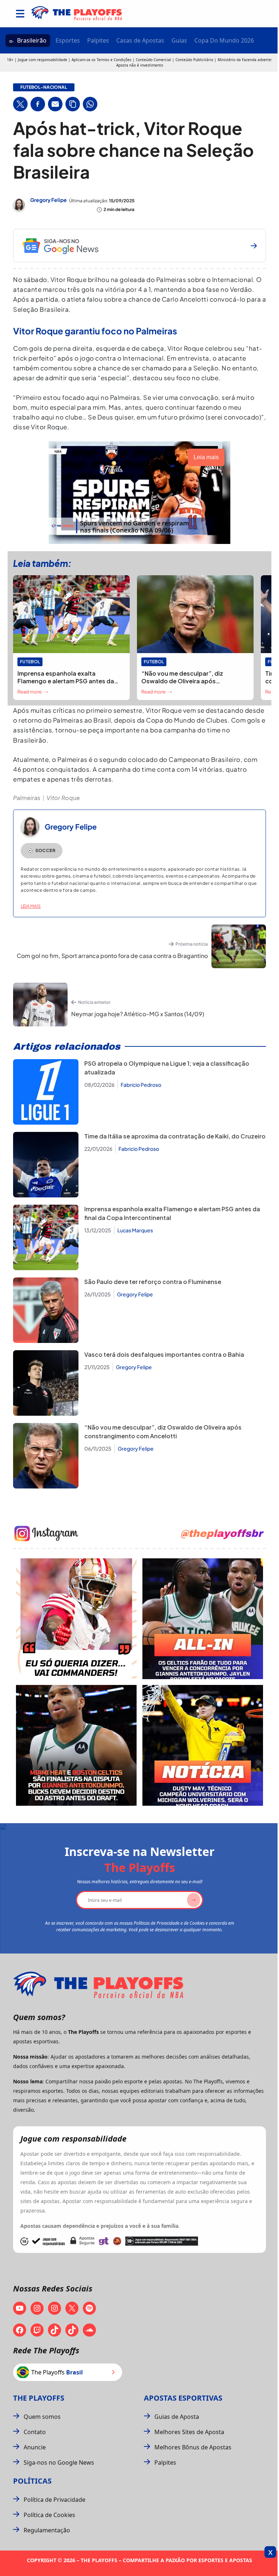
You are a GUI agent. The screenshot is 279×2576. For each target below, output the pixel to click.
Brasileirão (32, 40)
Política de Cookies (49, 2515)
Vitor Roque (63, 798)
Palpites (98, 40)
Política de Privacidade (54, 2500)
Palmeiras (27, 798)
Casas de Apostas (140, 40)
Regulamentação (47, 2530)
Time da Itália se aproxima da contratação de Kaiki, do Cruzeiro (175, 1136)
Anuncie (35, 2447)
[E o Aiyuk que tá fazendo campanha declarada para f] (76, 1619)
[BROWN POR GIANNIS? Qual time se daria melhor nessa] (203, 1619)
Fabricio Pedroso (141, 1085)
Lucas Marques (135, 1230)
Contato (35, 2432)
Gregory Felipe (48, 200)
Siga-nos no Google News (59, 2462)
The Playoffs (39, 2398)
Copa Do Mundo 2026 (224, 40)
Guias (179, 40)
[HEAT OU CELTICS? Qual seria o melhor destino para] (76, 1745)
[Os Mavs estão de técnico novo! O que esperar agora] (203, 1745)
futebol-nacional (44, 87)
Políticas (32, 2481)
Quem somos (42, 2417)
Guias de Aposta (177, 2417)
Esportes (68, 40)
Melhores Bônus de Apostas (193, 2447)
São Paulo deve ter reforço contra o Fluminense (153, 1282)
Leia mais (31, 906)
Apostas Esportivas (183, 2398)
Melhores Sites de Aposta (189, 2432)
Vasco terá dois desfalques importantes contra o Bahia (164, 1354)
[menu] (20, 14)
